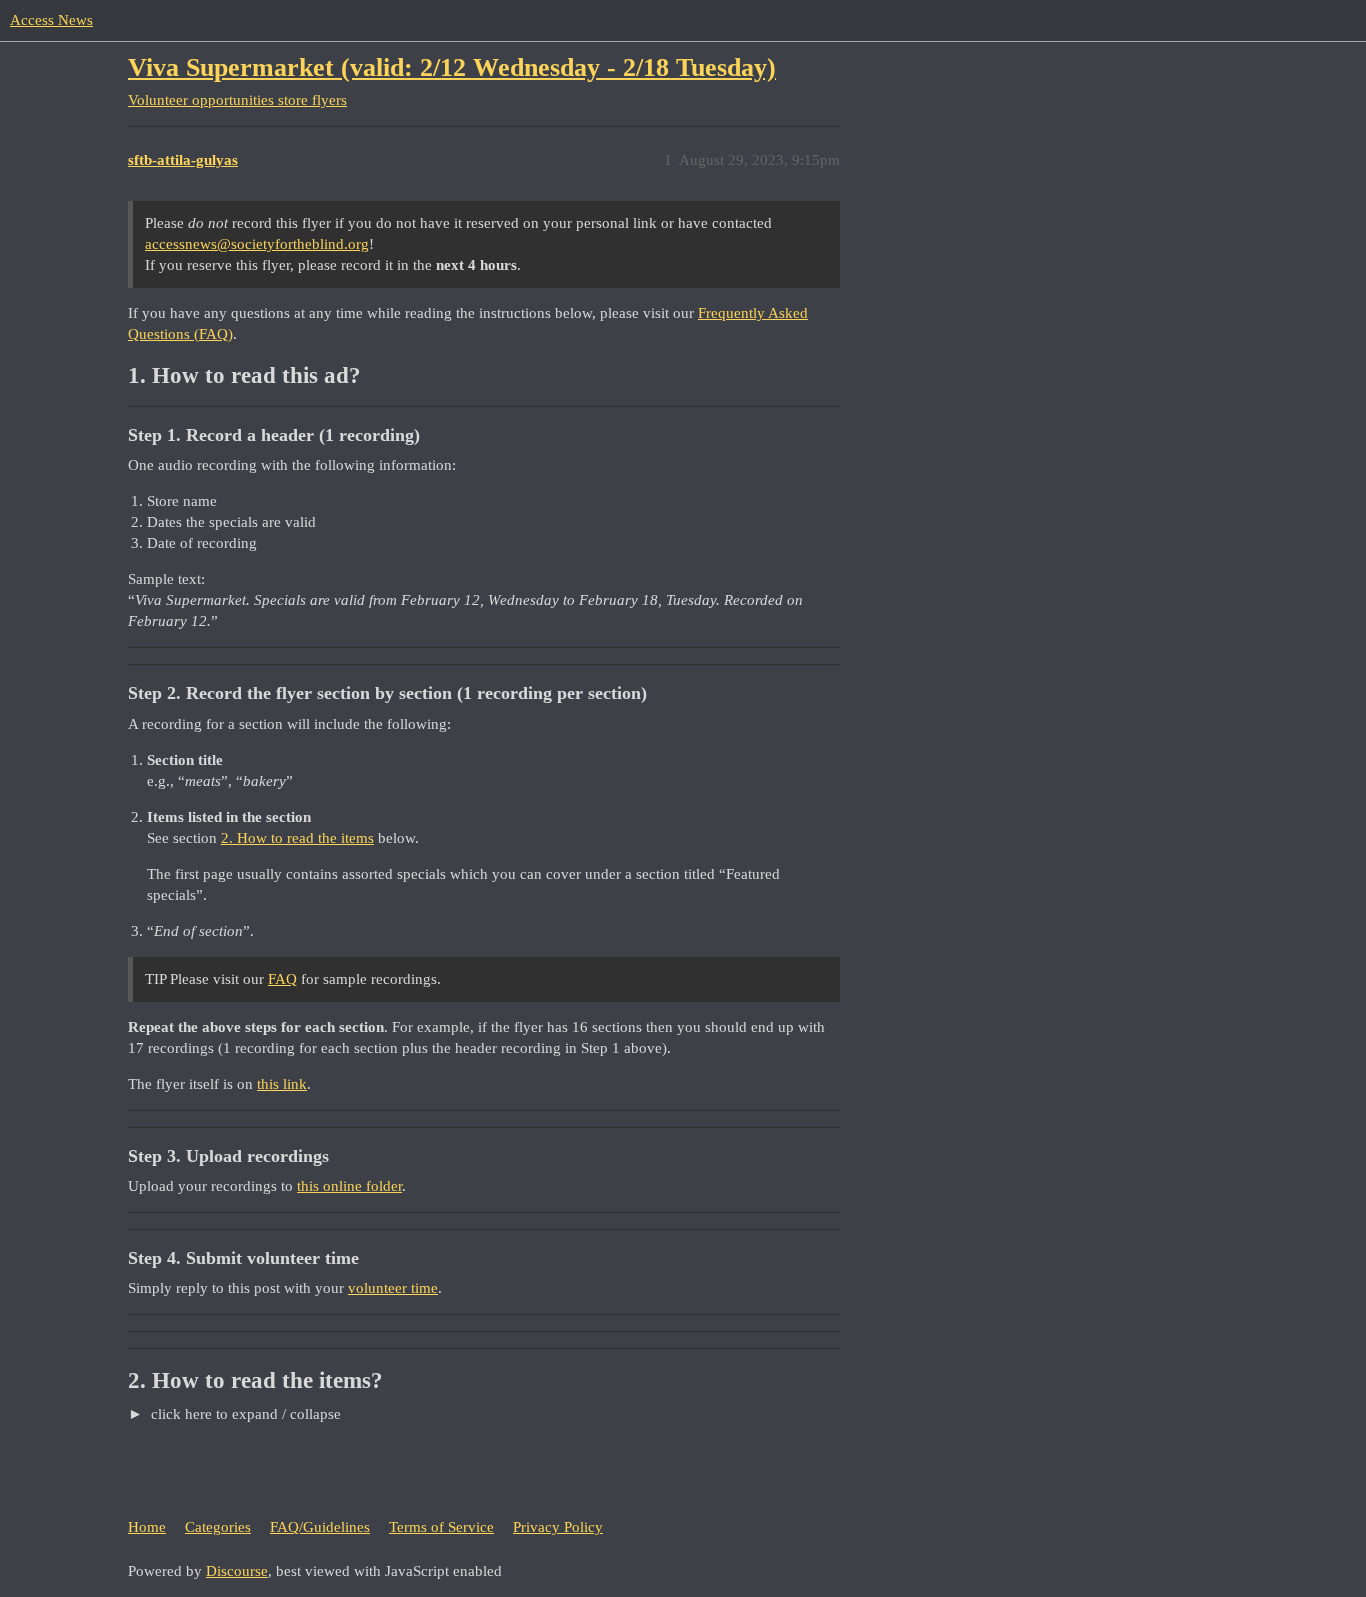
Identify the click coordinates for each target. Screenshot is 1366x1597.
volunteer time (393, 1288)
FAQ (282, 979)
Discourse (237, 1571)
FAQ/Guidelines (320, 1527)
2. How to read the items (297, 838)
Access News (51, 20)
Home (147, 1527)
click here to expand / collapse (244, 1414)
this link (282, 1084)
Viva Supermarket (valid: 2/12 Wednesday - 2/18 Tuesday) (452, 67)
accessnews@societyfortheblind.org (257, 244)
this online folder (349, 1186)
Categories (218, 1527)
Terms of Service (441, 1527)
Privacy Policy (558, 1527)
